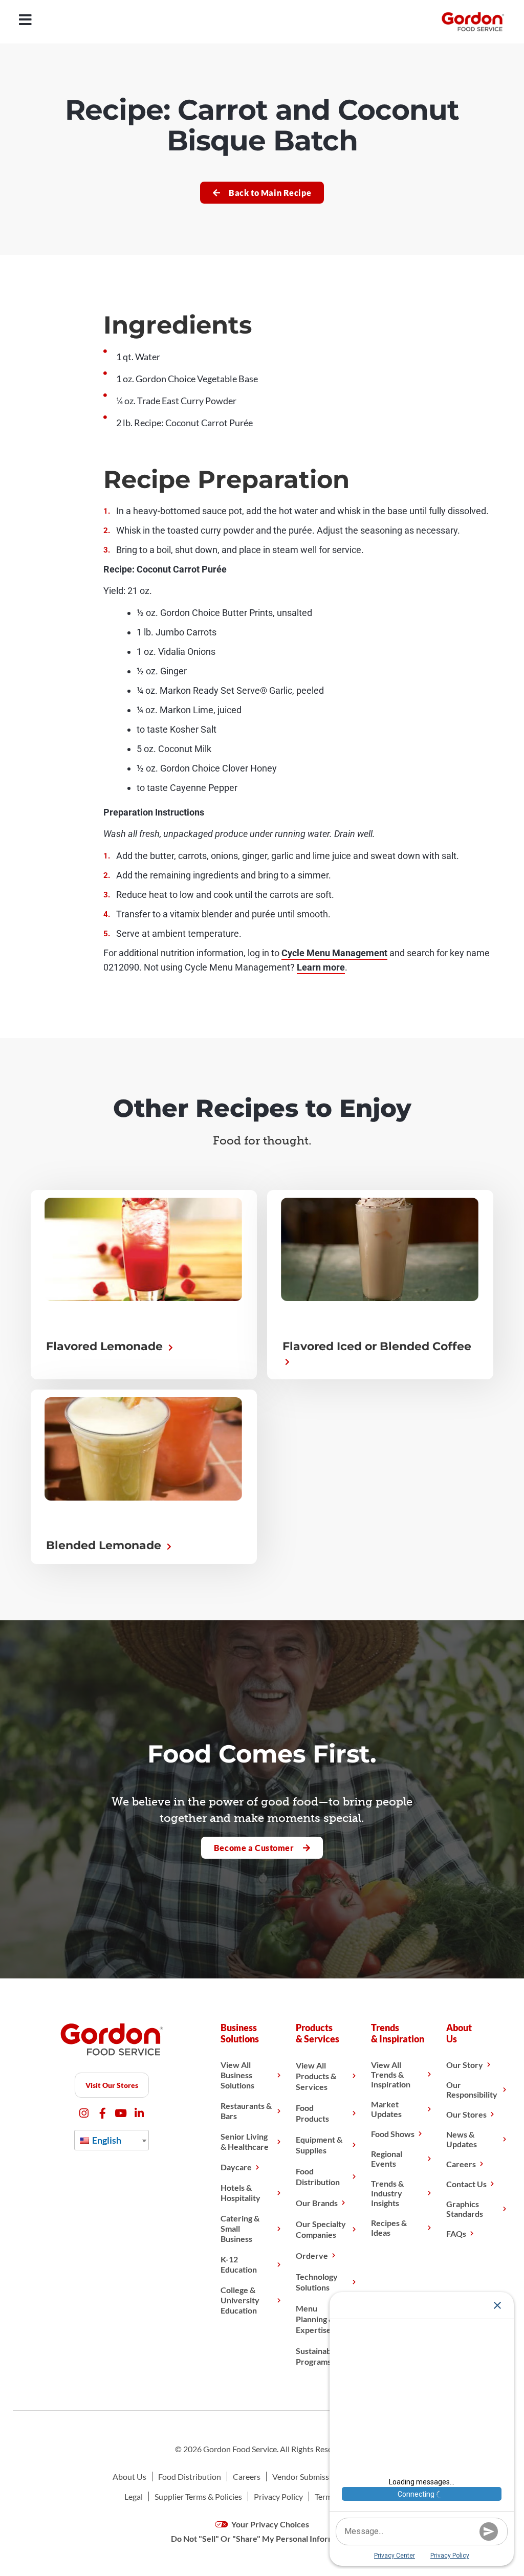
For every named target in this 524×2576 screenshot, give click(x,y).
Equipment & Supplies (319, 2145)
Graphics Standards (465, 2209)
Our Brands (317, 2203)
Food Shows (393, 2134)
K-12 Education (239, 2264)
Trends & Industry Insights (387, 2193)
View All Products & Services (316, 2076)
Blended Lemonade (105, 1545)
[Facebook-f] (103, 2113)
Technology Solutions (317, 2282)
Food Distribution (318, 2176)
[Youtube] (121, 2113)
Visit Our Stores (112, 2085)
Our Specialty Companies (321, 2229)
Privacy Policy (278, 2496)
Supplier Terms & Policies (198, 2496)
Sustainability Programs (320, 2356)
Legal (134, 2496)
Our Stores (466, 2114)
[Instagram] (84, 2113)
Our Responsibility (472, 2089)
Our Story (465, 2065)
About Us (129, 2476)
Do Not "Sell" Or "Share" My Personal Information (262, 2538)
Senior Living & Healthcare (245, 2141)
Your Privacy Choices (269, 2524)
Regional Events (387, 2159)
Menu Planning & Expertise (315, 2319)
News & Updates (462, 2139)
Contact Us (466, 2184)
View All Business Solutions (237, 2075)
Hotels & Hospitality (241, 2193)
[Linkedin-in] (139, 2113)
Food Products (312, 2113)
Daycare (236, 2167)
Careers (461, 2164)
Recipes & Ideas (389, 2228)
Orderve (312, 2255)
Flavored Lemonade (106, 1346)
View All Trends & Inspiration (391, 2074)
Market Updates (386, 2109)
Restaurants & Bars (246, 2111)
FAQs (456, 2233)
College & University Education (240, 2300)
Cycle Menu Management (334, 953)
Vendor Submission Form (316, 2476)
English (106, 2140)
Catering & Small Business (240, 2228)
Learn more (321, 967)
